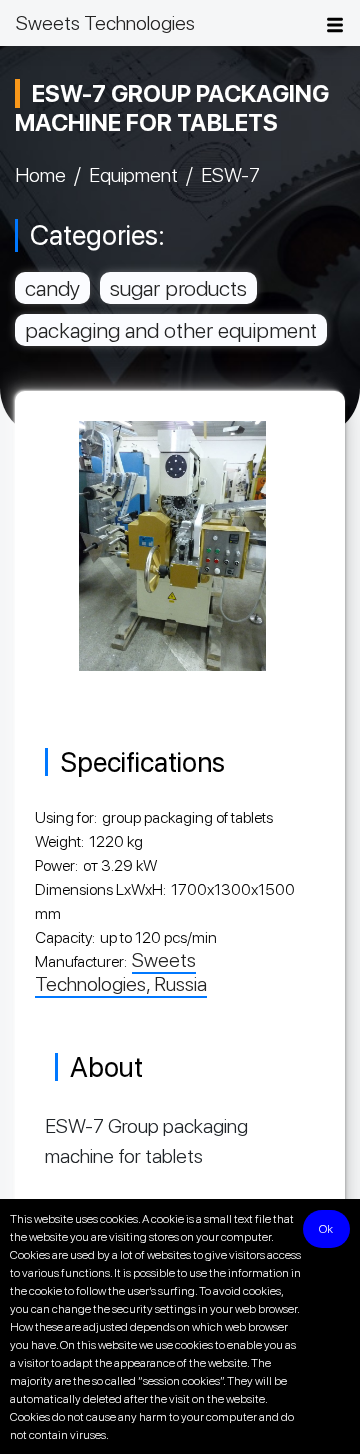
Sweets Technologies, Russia (121, 972)
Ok (326, 1229)
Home (40, 175)
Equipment (133, 175)
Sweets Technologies (105, 23)
